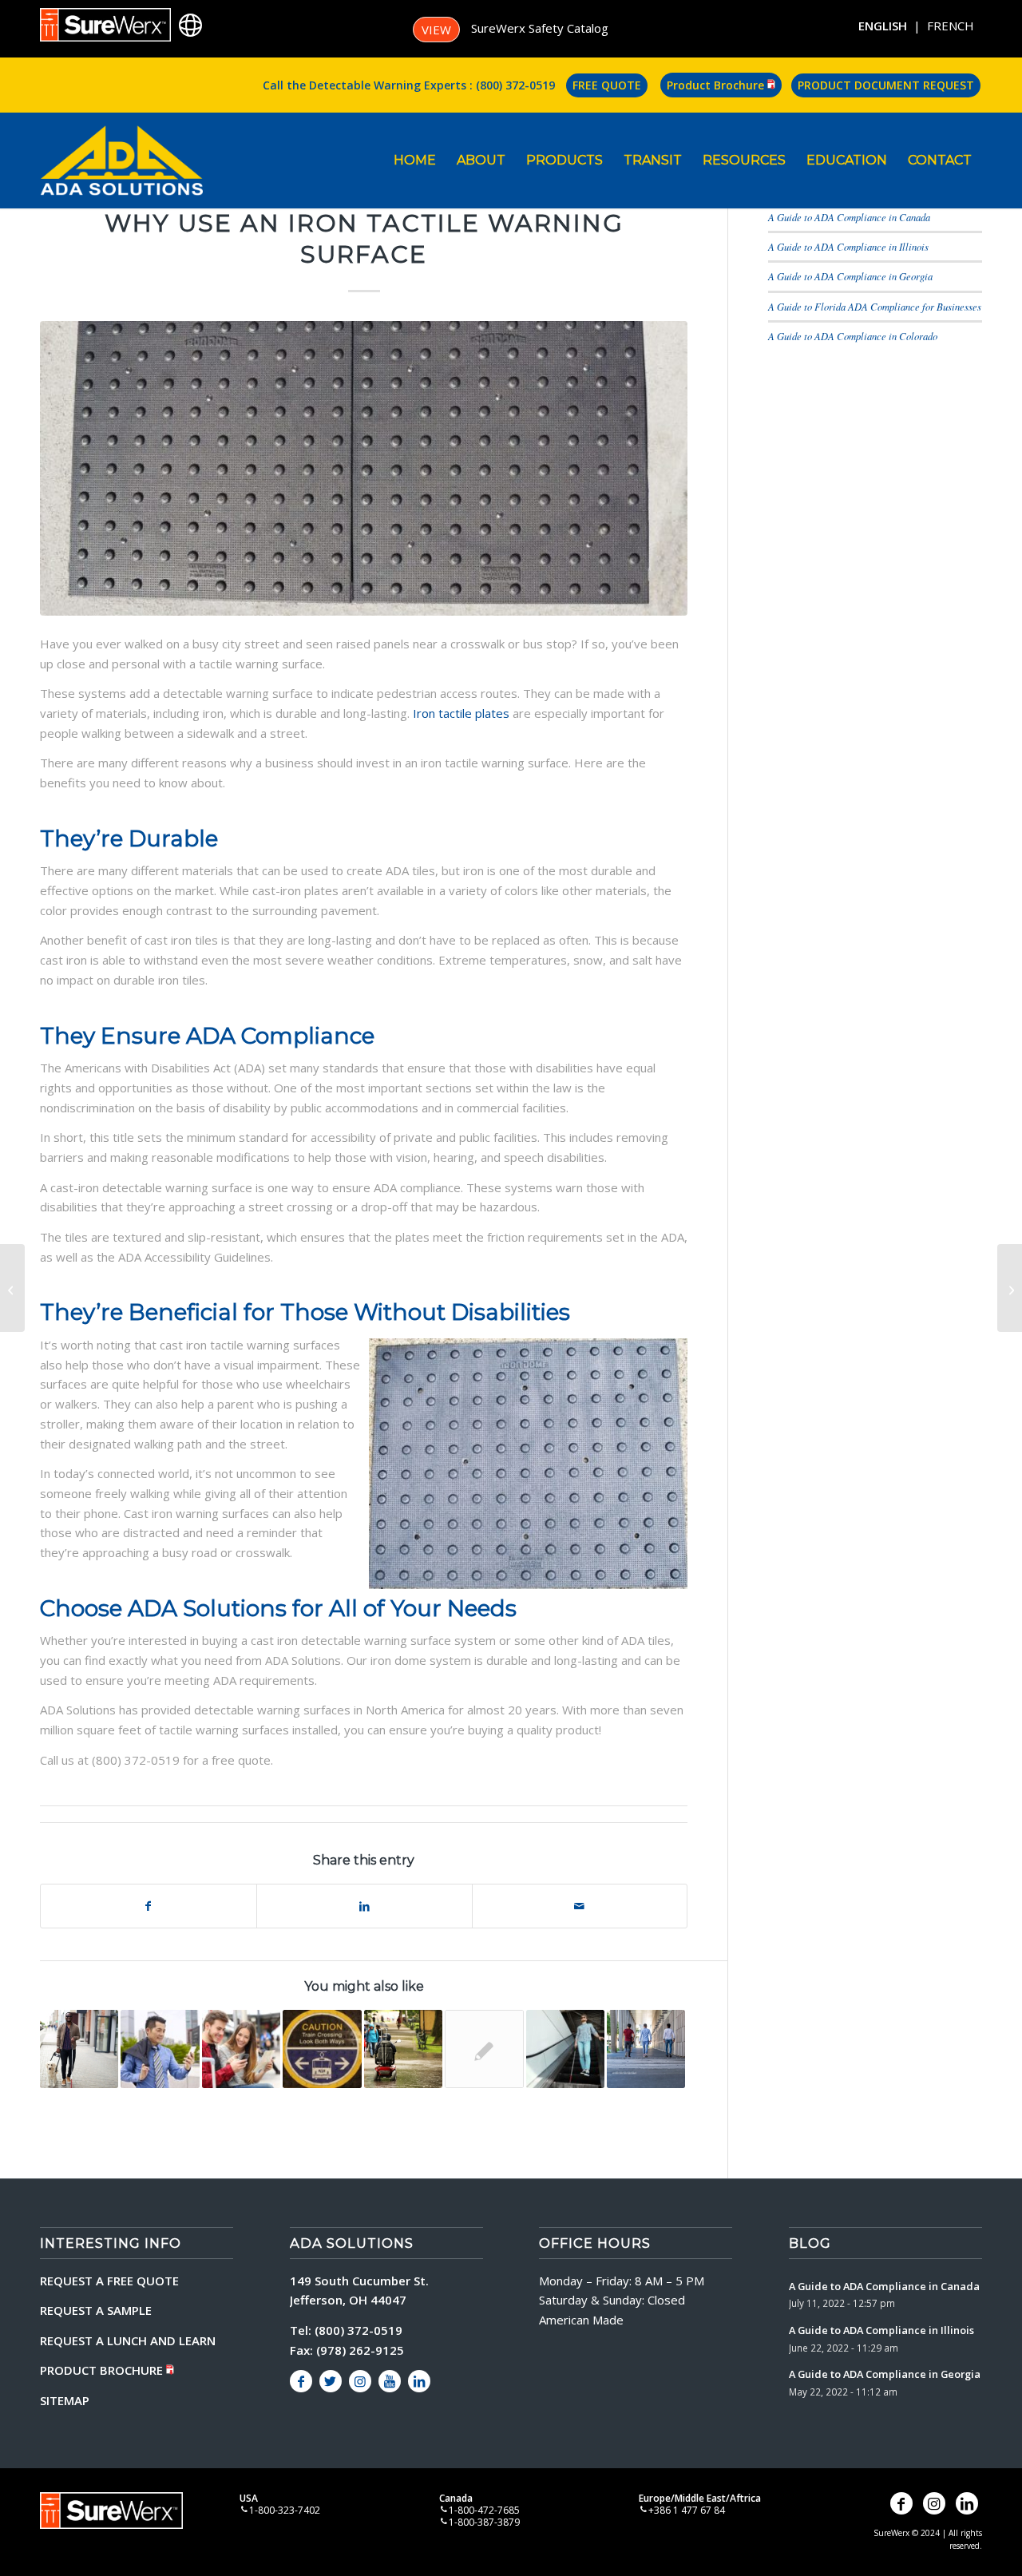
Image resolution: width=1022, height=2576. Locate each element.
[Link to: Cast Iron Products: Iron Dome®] (484, 2049)
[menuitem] (415, 161)
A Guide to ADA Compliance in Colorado (853, 336)
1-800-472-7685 (484, 2510)
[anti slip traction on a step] (364, 468)
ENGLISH (883, 26)
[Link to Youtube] (390, 2381)
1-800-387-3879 (484, 2522)
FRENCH (951, 26)
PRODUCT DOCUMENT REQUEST (886, 85)
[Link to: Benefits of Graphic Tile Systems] (322, 2049)
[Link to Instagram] (360, 2381)
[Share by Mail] (580, 1906)
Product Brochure (717, 85)
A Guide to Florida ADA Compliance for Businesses (875, 306)
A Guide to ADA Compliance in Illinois (848, 246)
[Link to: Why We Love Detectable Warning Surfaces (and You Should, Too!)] (160, 2049)
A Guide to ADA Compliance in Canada (849, 217)
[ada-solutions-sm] (121, 161)
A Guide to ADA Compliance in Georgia (850, 276)
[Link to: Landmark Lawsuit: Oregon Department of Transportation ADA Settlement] (646, 2049)
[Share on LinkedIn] (364, 1906)
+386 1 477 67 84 (687, 2510)
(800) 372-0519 (515, 85)
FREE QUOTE (607, 85)
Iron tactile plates (461, 713)
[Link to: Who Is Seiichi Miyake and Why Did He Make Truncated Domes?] (241, 2049)
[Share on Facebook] (149, 1906)
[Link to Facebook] (301, 2381)
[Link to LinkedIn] (419, 2381)
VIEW (436, 30)
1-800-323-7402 (285, 2510)
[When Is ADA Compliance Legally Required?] (12, 1288)
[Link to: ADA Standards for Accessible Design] (79, 2049)
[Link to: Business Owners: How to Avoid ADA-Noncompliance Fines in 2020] (565, 2049)
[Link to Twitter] (331, 2381)
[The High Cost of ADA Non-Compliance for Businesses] (1010, 1288)
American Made (581, 2320)
